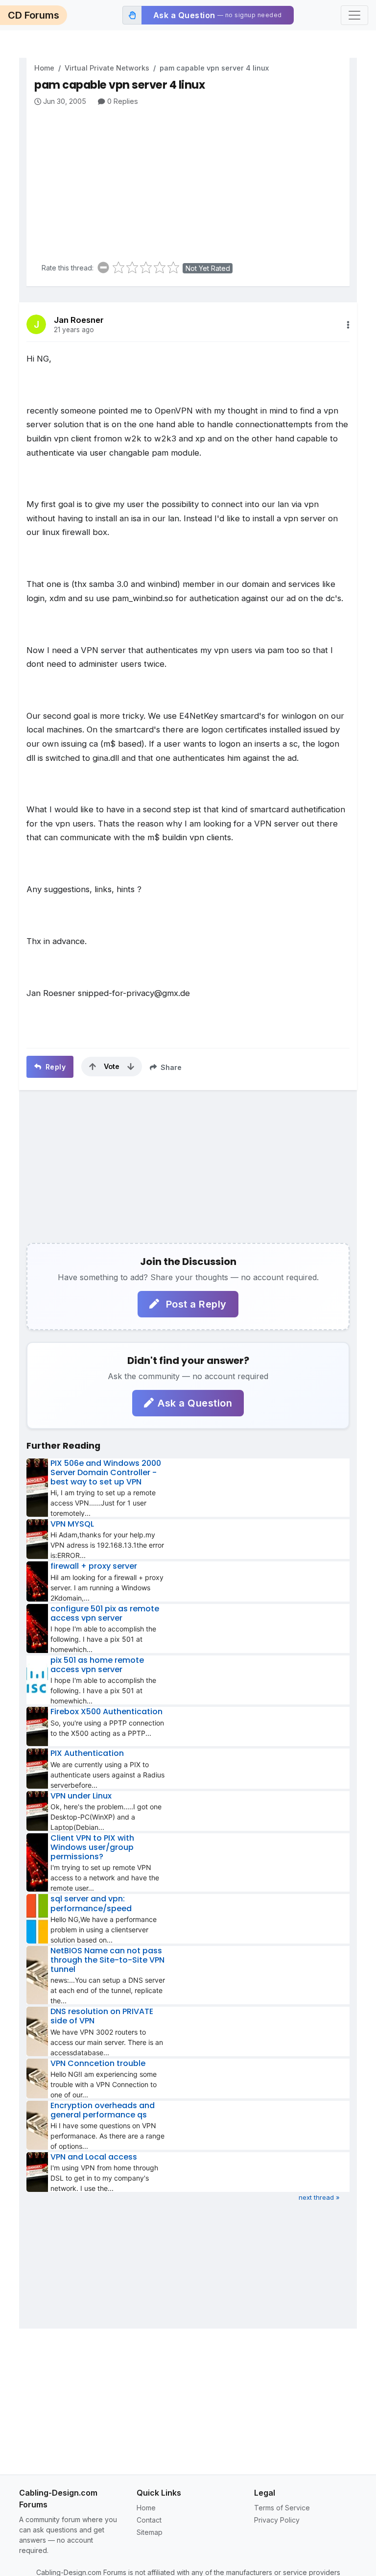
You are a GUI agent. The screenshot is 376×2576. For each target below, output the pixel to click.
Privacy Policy (277, 2520)
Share (170, 1067)
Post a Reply (195, 1304)
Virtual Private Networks (107, 68)
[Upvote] (93, 1067)
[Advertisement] (192, 180)
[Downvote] (131, 1067)
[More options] (348, 325)
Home (44, 68)
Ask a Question (195, 1403)
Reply (54, 1067)
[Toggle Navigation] (354, 15)
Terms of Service (282, 2508)
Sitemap (150, 2532)
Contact (149, 2520)
